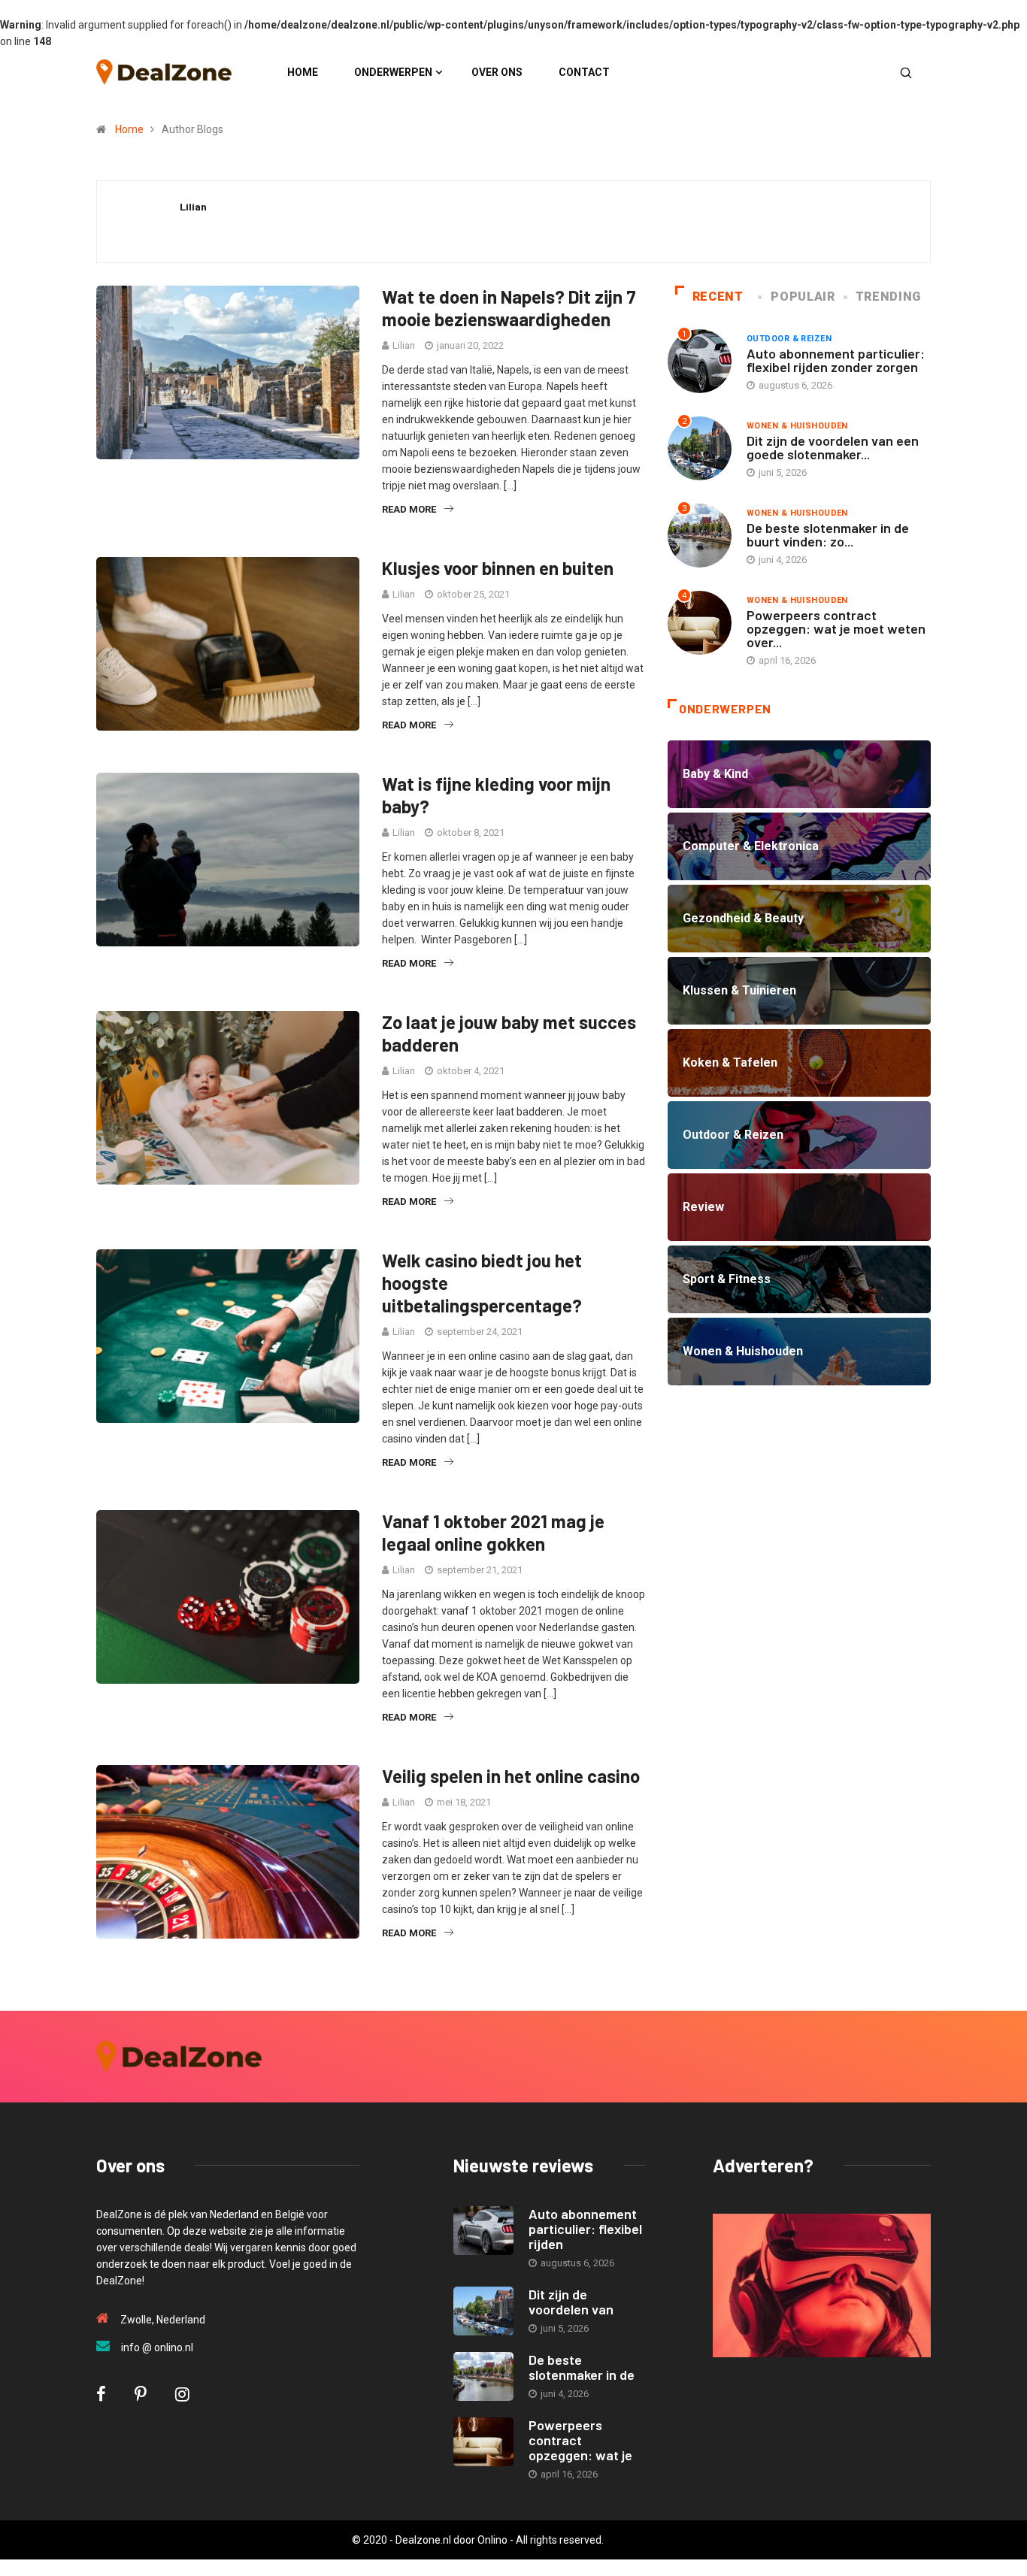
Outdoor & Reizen (789, 339)
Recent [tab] (718, 297)
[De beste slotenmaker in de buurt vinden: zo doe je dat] (483, 2376)
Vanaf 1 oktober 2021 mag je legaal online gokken (493, 1532)
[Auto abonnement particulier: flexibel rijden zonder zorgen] (483, 2231)
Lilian (404, 345)
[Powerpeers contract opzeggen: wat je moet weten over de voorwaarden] (483, 2442)
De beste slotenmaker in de (582, 2367)
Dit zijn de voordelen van (571, 2302)
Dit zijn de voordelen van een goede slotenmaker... (833, 447)
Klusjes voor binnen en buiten (498, 568)
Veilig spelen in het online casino (511, 1776)
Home (303, 72)
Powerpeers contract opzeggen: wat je (580, 2440)
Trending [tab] (888, 297)
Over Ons (497, 72)
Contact (584, 72)
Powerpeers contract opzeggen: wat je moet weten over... (836, 628)
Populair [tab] (803, 297)
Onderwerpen (393, 72)
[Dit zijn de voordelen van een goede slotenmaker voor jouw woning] (483, 2311)
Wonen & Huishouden (797, 426)
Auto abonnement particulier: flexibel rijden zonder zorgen (836, 360)
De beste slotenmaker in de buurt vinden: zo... (828, 534)
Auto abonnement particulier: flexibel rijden (585, 2229)
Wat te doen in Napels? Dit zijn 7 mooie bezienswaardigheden (509, 308)
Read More (409, 509)
